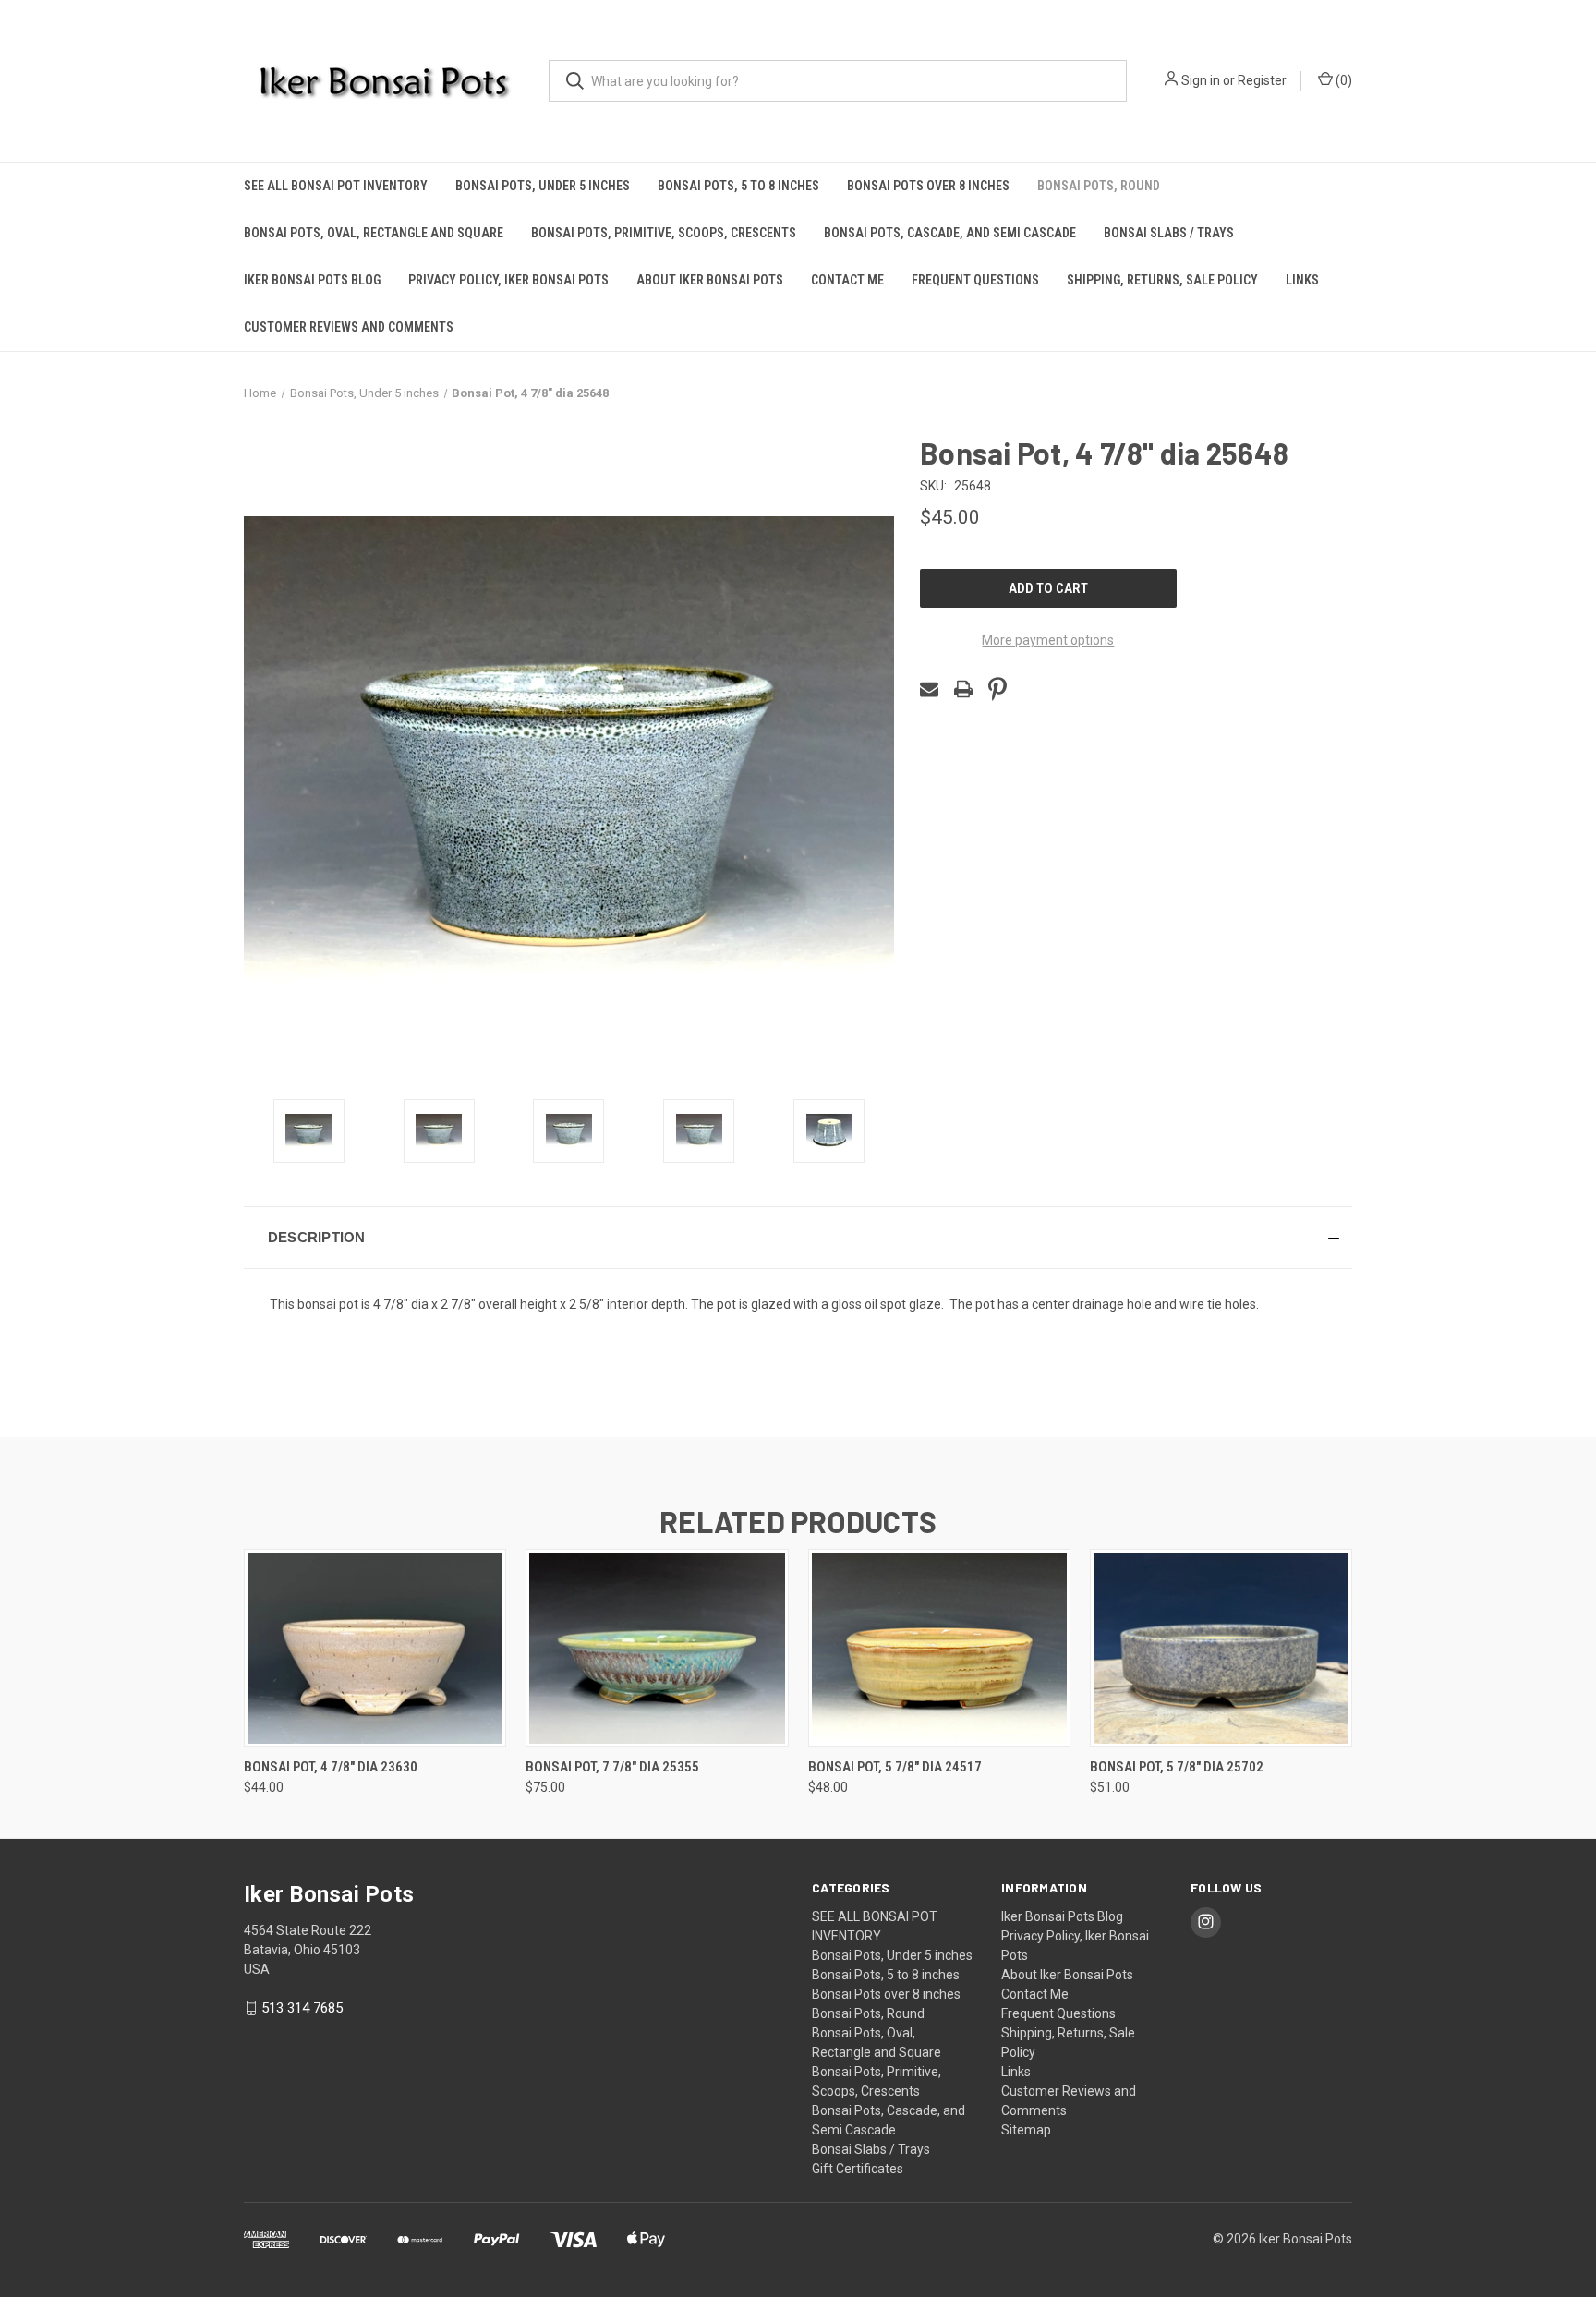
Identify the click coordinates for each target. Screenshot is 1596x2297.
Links (1302, 280)
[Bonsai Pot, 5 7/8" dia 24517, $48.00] (939, 1648)
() (1342, 80)
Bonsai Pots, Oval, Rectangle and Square (374, 233)
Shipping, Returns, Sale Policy (1162, 280)
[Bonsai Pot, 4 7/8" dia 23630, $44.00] (375, 1648)
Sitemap (1026, 2130)
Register (1262, 80)
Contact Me (847, 280)
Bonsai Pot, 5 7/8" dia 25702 (1177, 1767)
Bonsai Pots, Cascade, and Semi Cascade (950, 233)
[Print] (963, 689)
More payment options (1048, 640)
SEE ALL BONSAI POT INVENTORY (336, 186)
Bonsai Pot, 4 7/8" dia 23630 (331, 1767)
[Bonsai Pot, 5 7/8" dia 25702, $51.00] (1221, 1648)
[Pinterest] (997, 689)
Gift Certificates (858, 2169)
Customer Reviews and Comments (349, 327)
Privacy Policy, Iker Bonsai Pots (508, 280)
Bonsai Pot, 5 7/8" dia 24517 (895, 1767)
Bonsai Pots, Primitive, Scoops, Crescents (664, 233)
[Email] (929, 689)
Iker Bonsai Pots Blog (312, 280)
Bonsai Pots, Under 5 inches (543, 186)
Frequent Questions (975, 280)
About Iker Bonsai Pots (710, 280)
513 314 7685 (302, 2008)
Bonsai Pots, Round (1099, 186)
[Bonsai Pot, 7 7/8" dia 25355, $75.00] (657, 1648)
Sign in (1201, 80)
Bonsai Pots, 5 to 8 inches (738, 186)
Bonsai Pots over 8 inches (928, 186)
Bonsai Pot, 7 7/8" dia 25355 (612, 1767)
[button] (798, 1238)
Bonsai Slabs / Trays (1169, 233)
